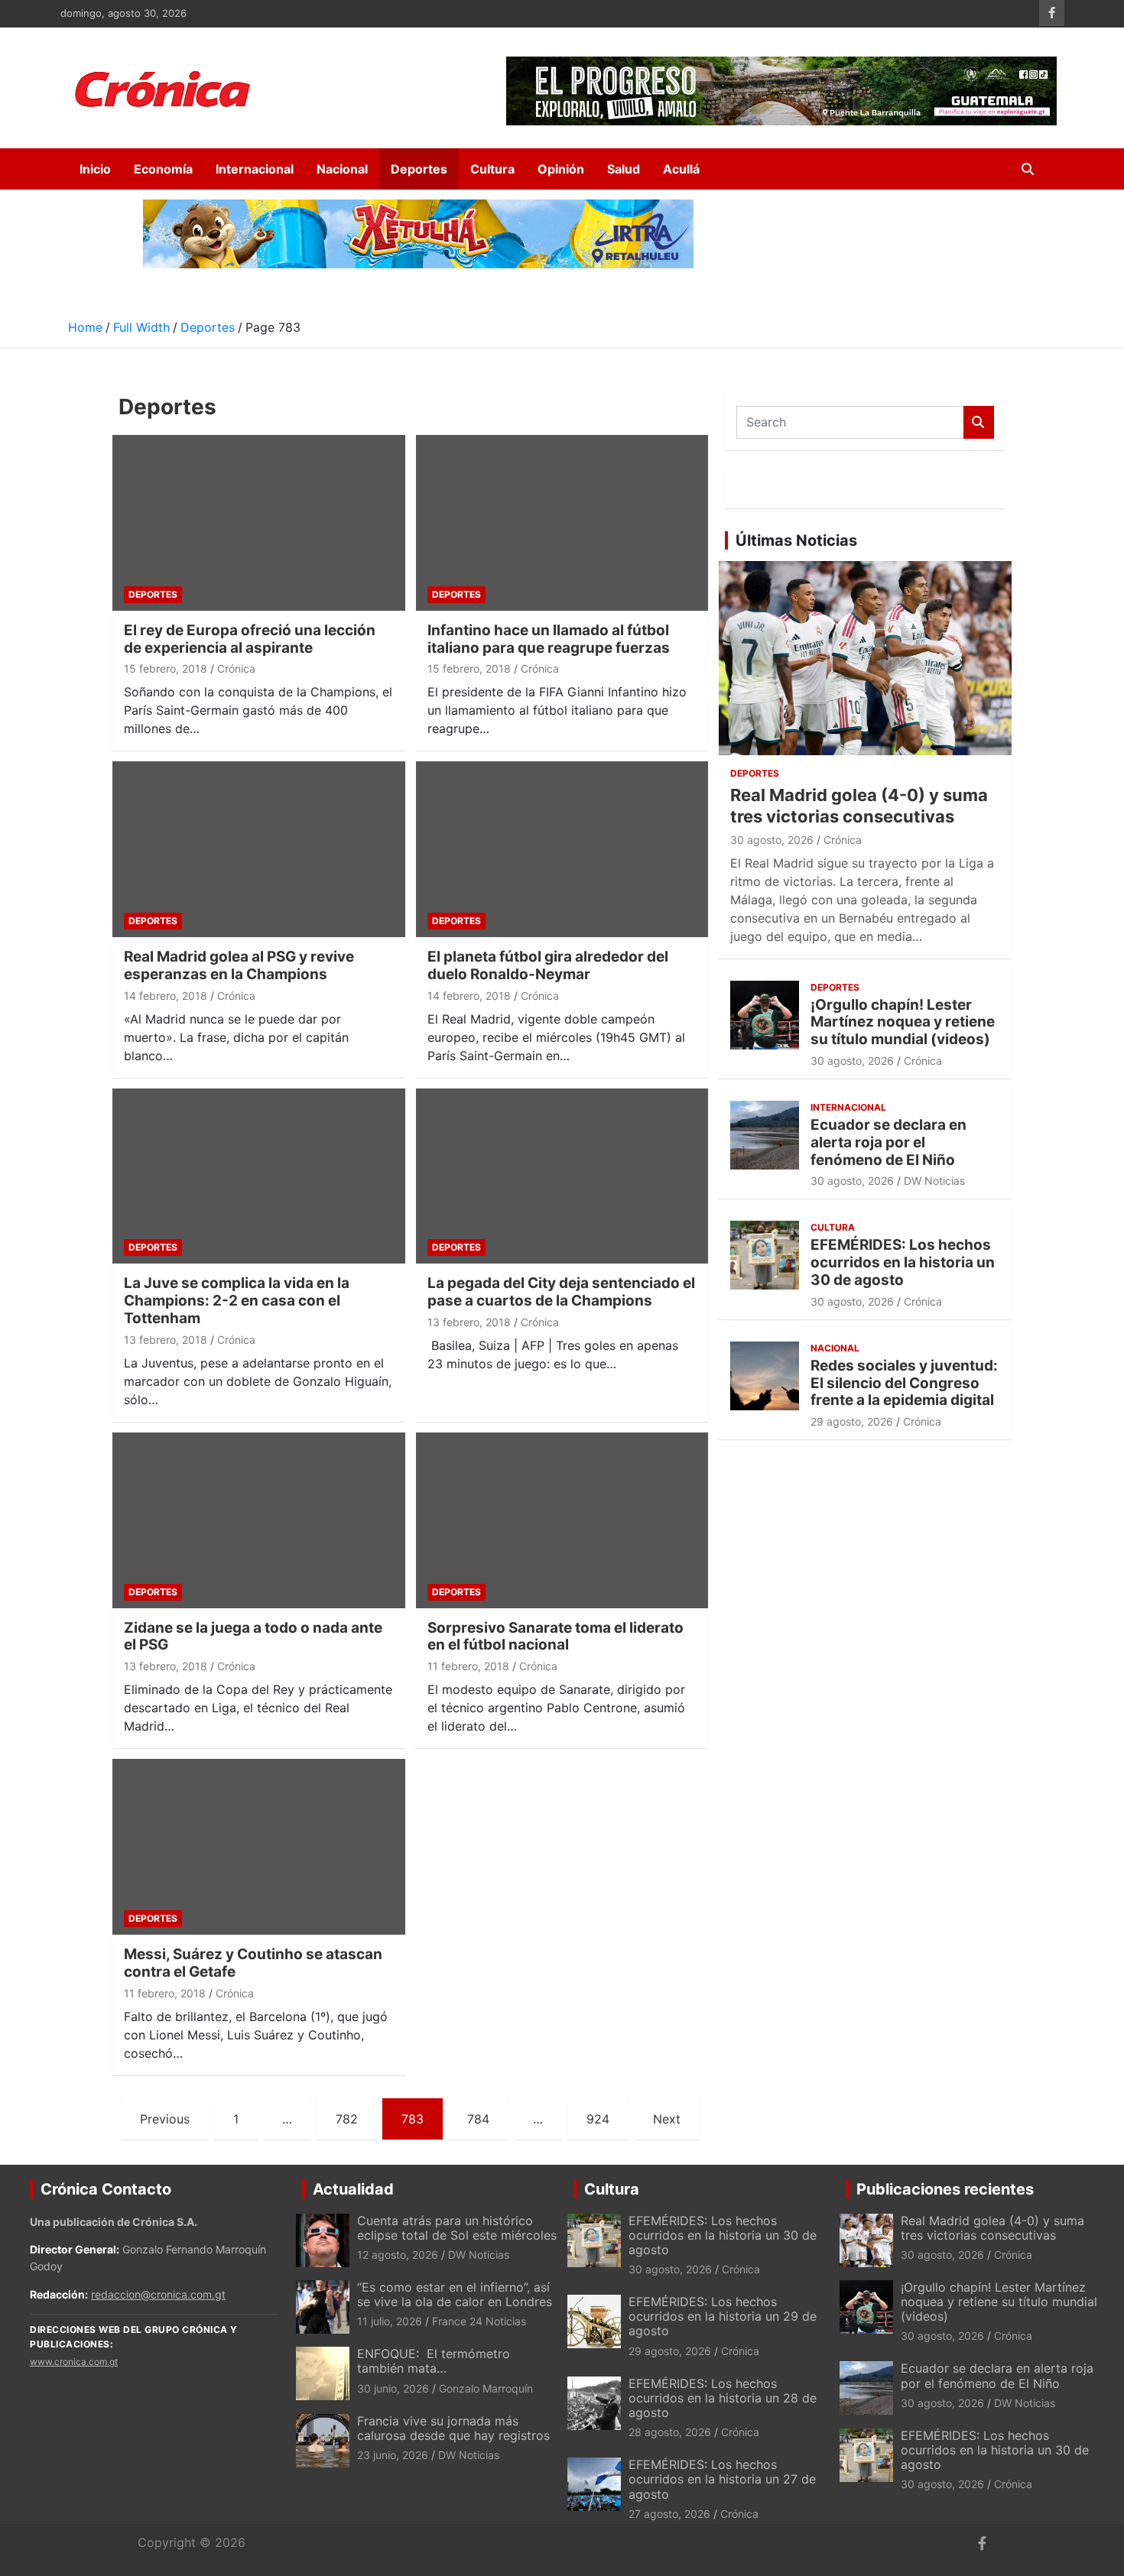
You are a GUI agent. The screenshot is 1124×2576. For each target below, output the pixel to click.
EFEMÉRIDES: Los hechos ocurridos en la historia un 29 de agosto (723, 2316)
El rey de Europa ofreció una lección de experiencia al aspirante (250, 639)
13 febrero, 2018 (166, 1340)
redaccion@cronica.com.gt (158, 2294)
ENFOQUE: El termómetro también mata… (434, 2361)
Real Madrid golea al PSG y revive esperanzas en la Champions (239, 965)
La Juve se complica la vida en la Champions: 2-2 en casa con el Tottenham (237, 1301)
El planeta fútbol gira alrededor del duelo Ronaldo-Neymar (548, 965)
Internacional (255, 169)
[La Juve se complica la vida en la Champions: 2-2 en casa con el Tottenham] (259, 1176)
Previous (165, 2119)
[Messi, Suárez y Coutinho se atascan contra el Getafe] (259, 1847)
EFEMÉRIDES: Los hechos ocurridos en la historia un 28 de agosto (723, 2398)
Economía (163, 169)
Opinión (561, 169)
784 (478, 2119)
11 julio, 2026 (390, 2321)
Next (667, 2119)
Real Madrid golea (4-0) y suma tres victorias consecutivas (992, 2228)
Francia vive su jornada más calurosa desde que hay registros (453, 2428)
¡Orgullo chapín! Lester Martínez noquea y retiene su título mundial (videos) (903, 1022)
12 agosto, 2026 (398, 2255)
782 (347, 2119)
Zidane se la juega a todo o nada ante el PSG (253, 1637)
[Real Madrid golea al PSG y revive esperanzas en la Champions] (259, 850)
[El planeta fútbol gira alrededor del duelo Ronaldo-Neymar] (562, 850)
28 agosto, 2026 (670, 2432)
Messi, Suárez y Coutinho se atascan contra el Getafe (253, 1963)
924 (598, 2119)
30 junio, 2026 (393, 2388)
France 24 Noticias (479, 2321)
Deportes (419, 169)
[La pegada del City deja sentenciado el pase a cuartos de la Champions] (562, 1176)
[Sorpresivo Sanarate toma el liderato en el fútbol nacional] (562, 1520)
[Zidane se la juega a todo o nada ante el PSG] (259, 1520)
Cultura (492, 169)
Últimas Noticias (796, 540)
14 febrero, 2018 (166, 996)
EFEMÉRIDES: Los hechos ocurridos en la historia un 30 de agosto (903, 1262)
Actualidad (353, 2189)
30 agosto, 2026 (772, 840)
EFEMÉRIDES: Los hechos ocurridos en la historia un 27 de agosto (722, 2479)
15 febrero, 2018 (166, 668)
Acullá (681, 169)
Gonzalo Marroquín (486, 2388)
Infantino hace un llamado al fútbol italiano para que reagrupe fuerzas (549, 639)
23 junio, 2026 (393, 2455)
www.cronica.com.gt (74, 2362)
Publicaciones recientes (945, 2189)
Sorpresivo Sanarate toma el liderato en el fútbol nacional (556, 1637)
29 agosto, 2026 (852, 1421)
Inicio (95, 169)
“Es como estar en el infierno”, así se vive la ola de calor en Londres (455, 2294)
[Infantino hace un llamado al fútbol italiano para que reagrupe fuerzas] (562, 522)
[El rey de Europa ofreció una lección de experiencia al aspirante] (259, 522)
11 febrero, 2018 (468, 1666)
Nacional (342, 169)
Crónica (236, 668)
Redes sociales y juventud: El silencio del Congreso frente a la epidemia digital (904, 1383)
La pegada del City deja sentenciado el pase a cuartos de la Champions (561, 1292)
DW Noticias (934, 1181)
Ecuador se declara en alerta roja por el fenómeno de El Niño (888, 1142)
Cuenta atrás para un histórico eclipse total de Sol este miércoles (457, 2228)
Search (979, 422)
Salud (624, 169)
